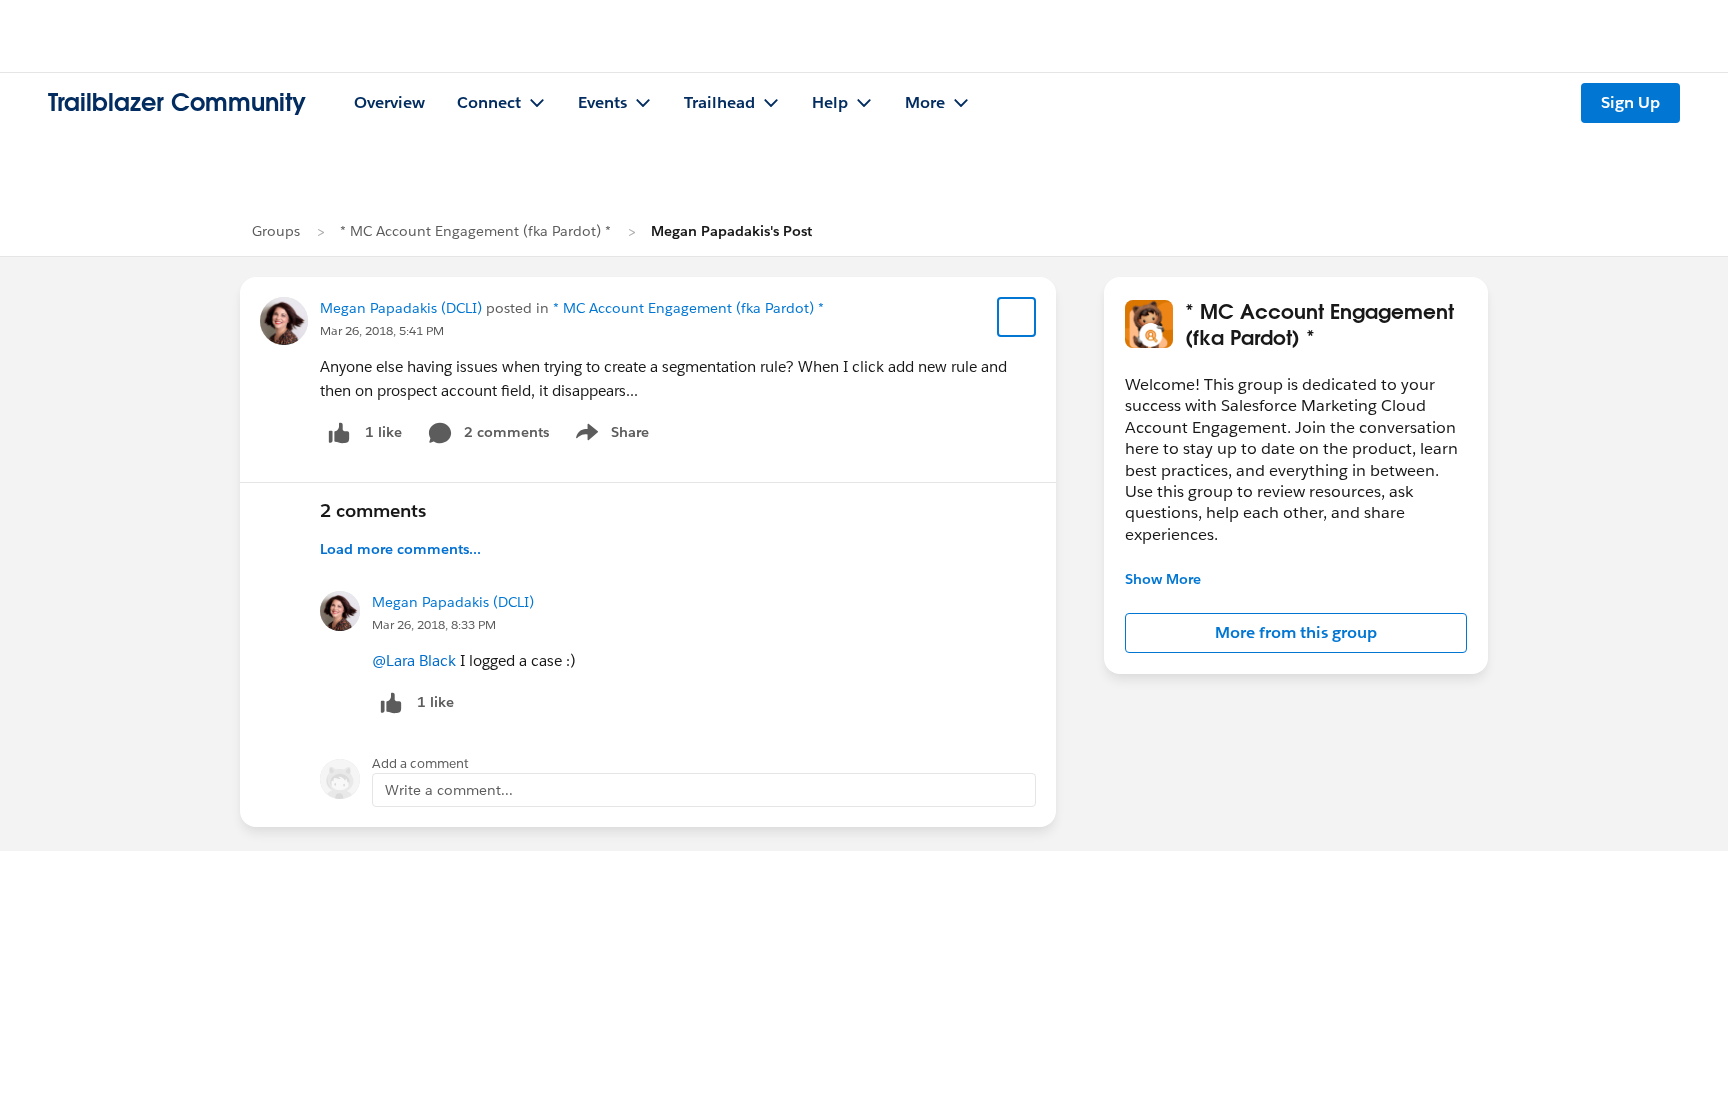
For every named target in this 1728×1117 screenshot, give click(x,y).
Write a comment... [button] (449, 790)
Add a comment (420, 763)
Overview (389, 102)
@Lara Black (414, 660)
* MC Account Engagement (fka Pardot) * (475, 231)
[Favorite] (1017, 317)
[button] (1296, 633)
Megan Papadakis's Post (731, 231)
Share (609, 436)
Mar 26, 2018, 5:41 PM (382, 330)
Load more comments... (400, 549)
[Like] (339, 432)
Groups (276, 231)
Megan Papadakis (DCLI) (401, 308)
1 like (383, 432)
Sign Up (1630, 102)
